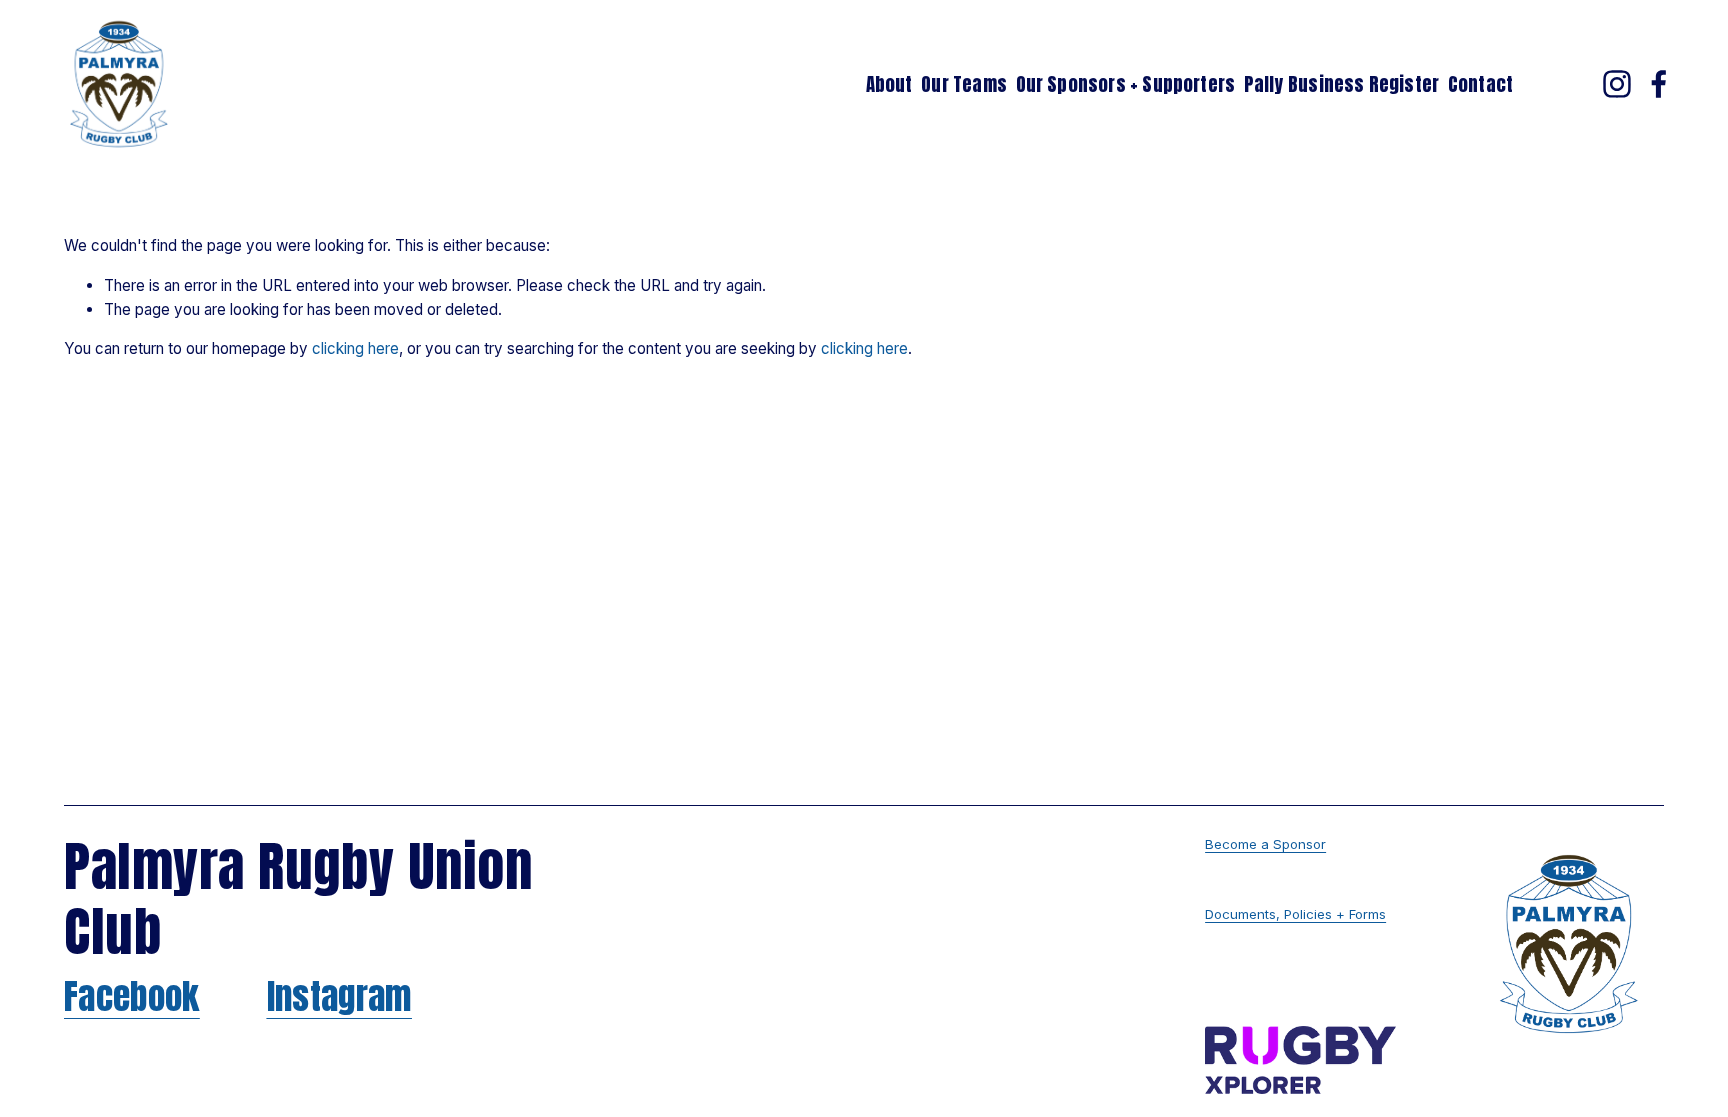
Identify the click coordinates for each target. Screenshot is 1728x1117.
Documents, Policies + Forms (1295, 914)
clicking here (355, 348)
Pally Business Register (1341, 84)
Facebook (132, 997)
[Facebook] (1659, 84)
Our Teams (964, 84)
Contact (1480, 84)
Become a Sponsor (1265, 844)
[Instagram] (1617, 84)
